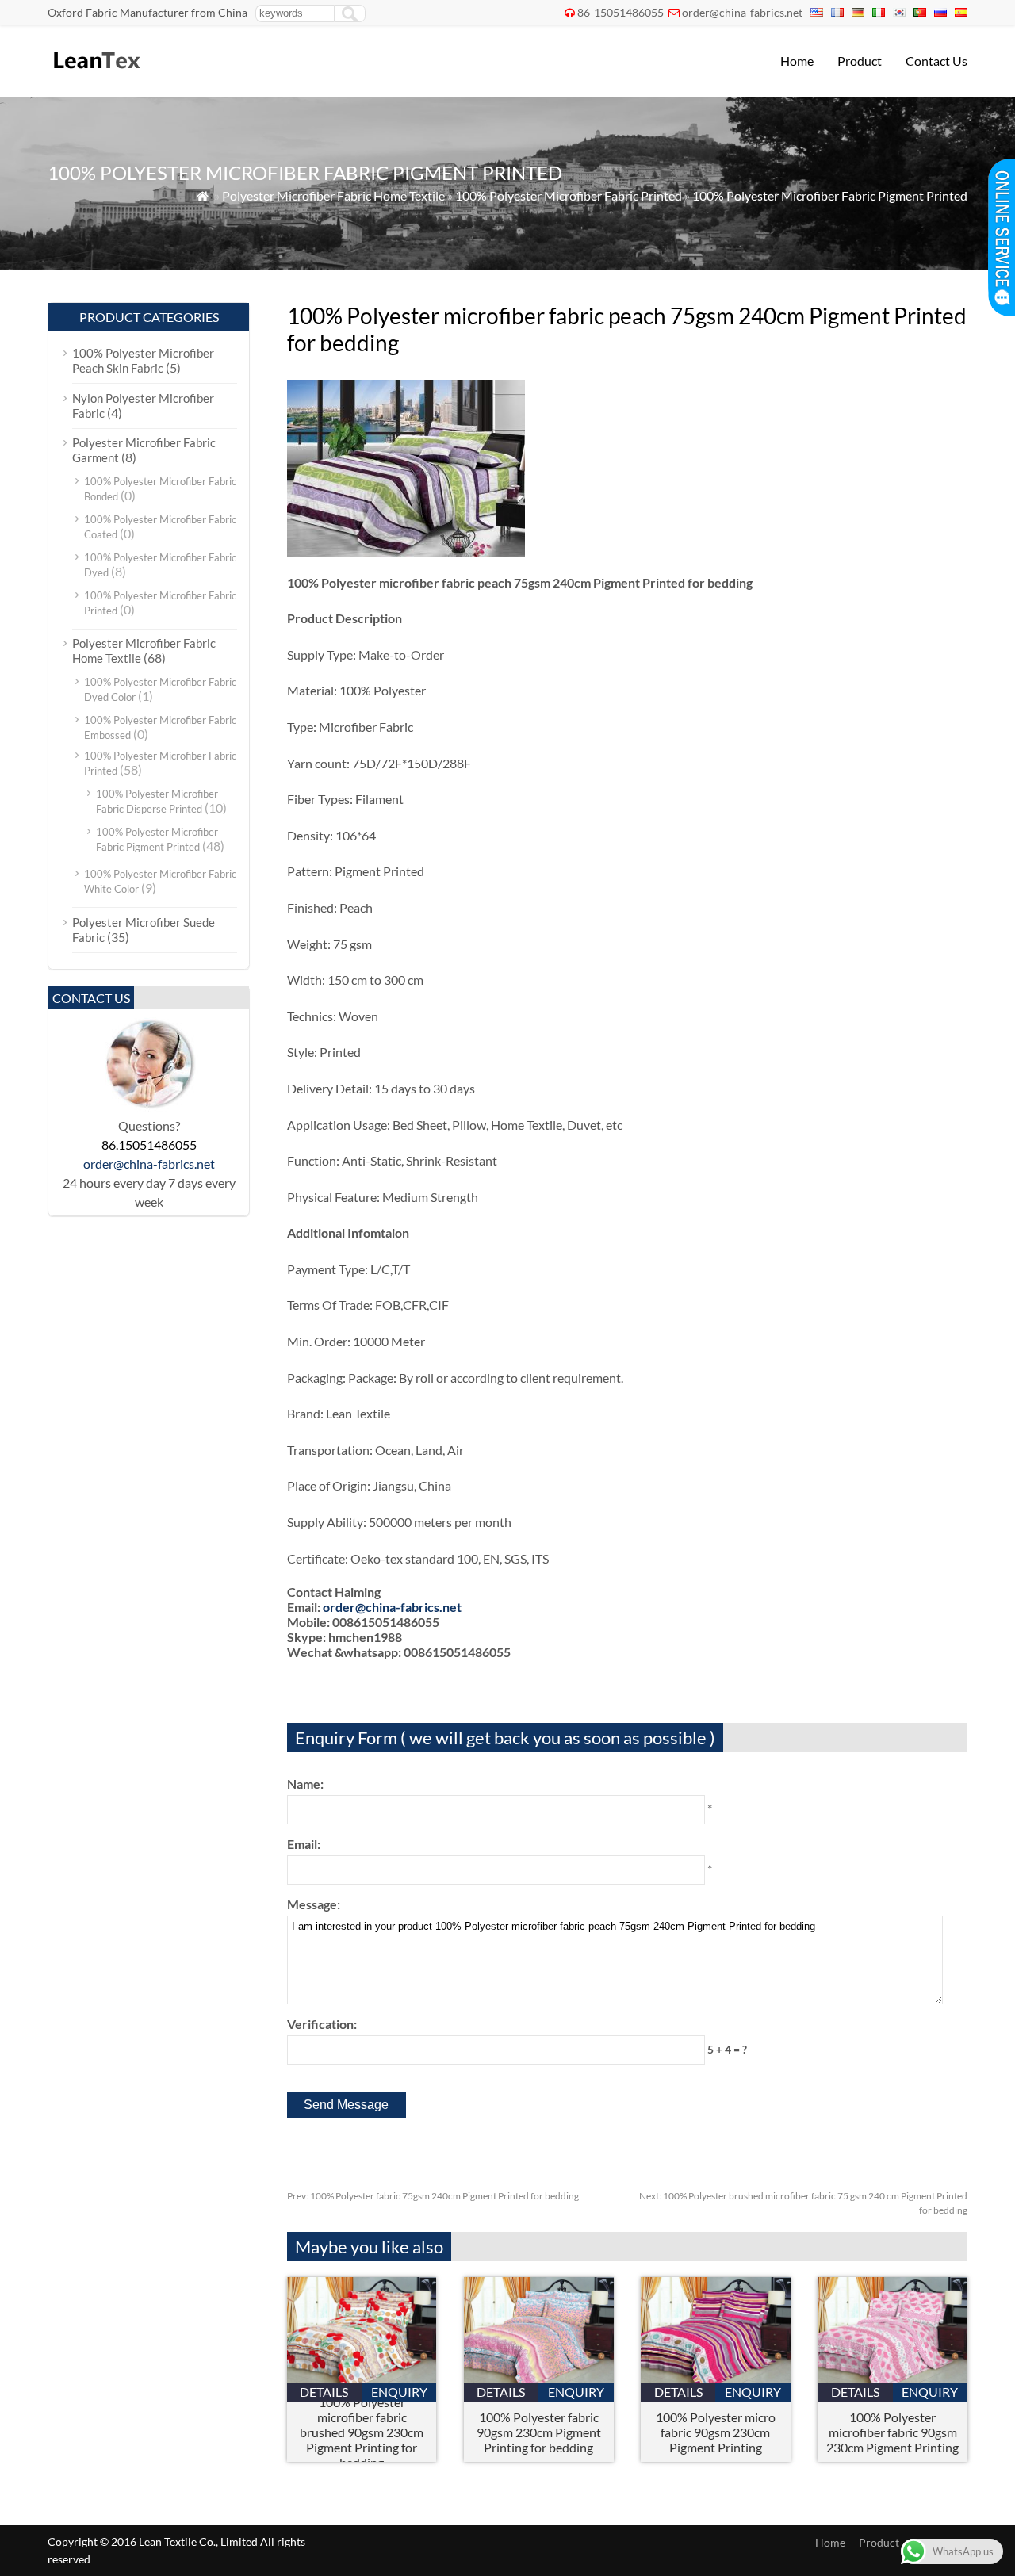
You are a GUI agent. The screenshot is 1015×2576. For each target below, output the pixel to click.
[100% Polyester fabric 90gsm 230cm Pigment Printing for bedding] (539, 2377)
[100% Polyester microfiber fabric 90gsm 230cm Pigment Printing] (892, 2377)
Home (797, 61)
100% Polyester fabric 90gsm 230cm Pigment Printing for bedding (539, 2432)
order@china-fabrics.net (742, 12)
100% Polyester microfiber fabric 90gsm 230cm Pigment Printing (892, 2432)
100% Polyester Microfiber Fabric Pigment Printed (830, 195)
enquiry (399, 2392)
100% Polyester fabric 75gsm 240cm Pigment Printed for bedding (433, 2196)
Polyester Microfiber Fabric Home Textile (333, 195)
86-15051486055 (620, 12)
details (324, 2392)
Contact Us (936, 61)
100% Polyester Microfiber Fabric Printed (569, 195)
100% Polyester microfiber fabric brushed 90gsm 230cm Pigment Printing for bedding (362, 2432)
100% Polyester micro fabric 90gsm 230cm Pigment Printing (716, 2432)
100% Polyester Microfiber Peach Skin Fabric (143, 360)
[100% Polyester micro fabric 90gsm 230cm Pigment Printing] (716, 2377)
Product (860, 61)
